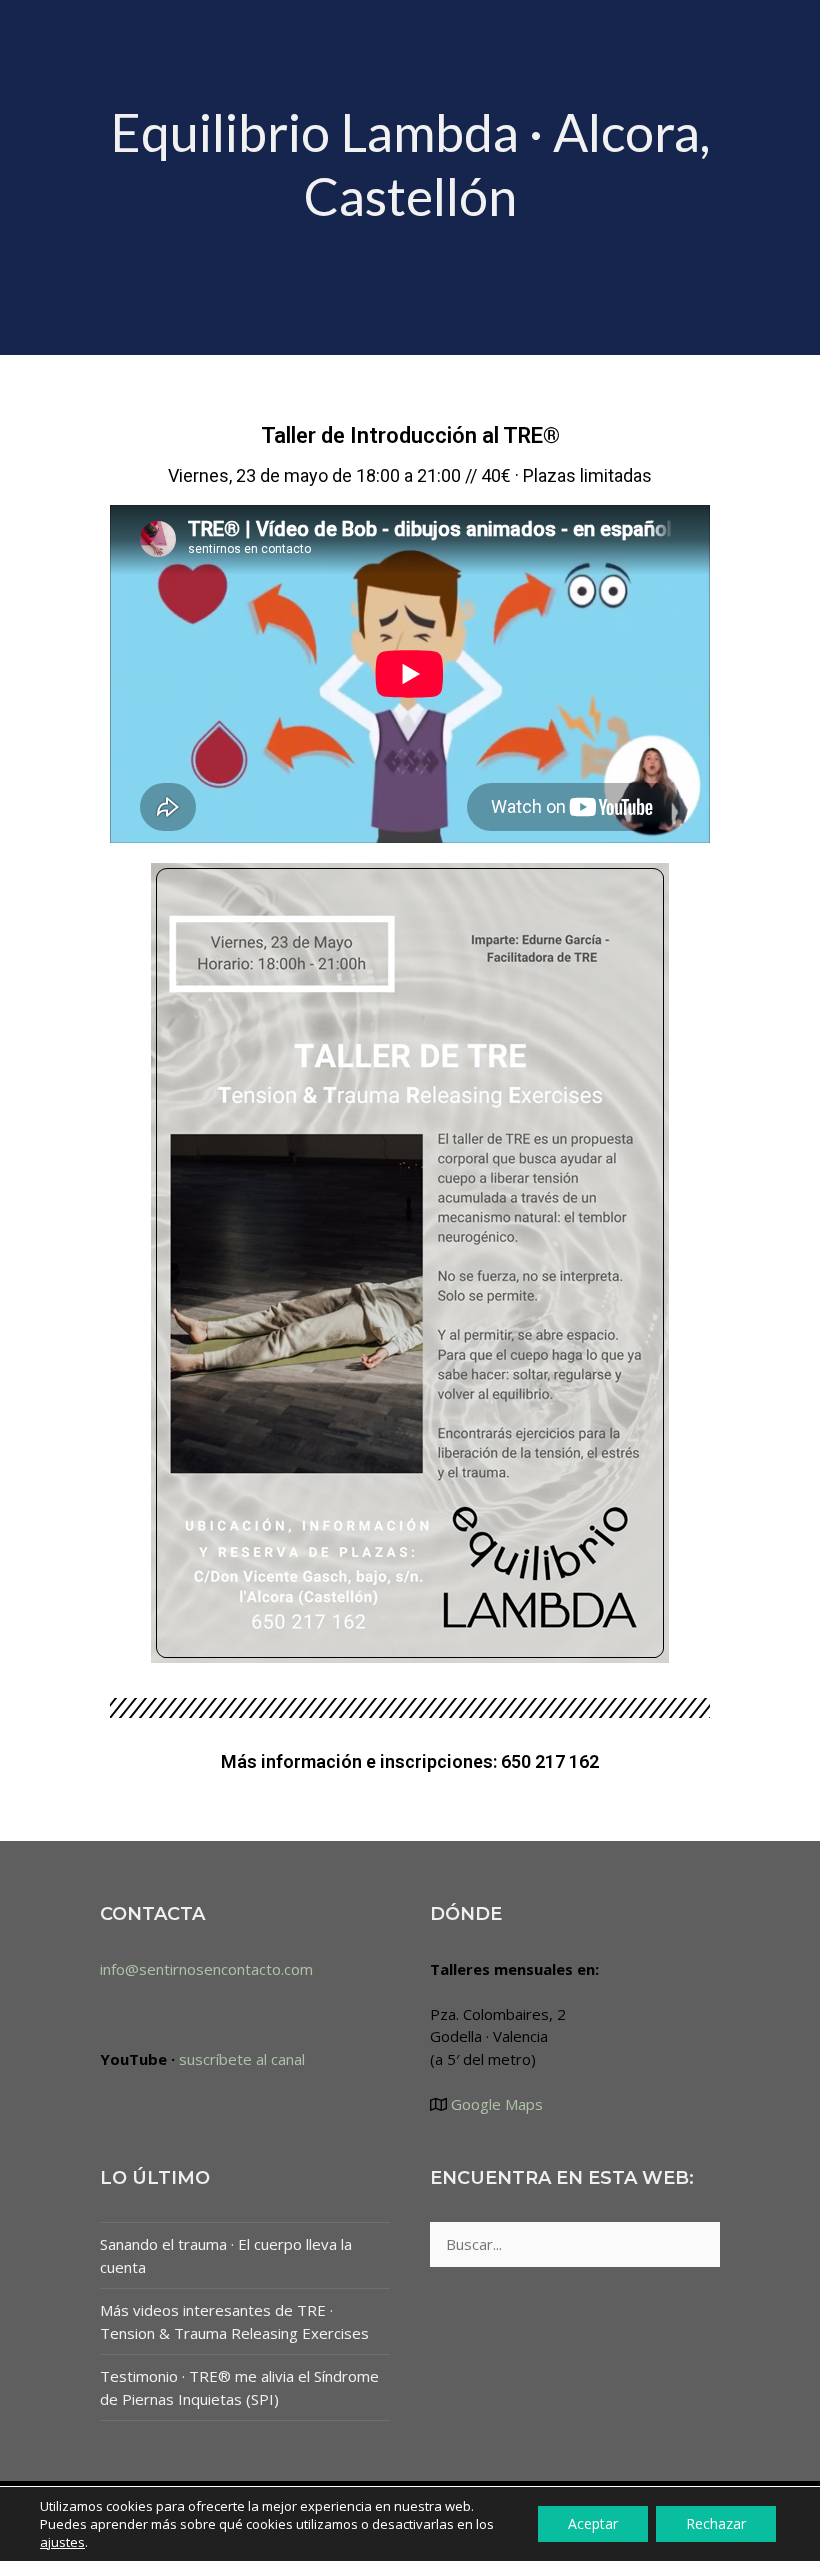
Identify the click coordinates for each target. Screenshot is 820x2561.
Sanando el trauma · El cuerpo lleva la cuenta (226, 2255)
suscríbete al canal (242, 2059)
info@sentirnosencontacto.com (206, 1969)
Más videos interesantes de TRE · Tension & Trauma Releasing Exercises (234, 2321)
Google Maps (495, 2104)
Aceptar (593, 2523)
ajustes (62, 2542)
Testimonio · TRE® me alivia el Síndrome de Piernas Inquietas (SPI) (239, 2387)
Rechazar (716, 2523)
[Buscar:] (575, 2244)
